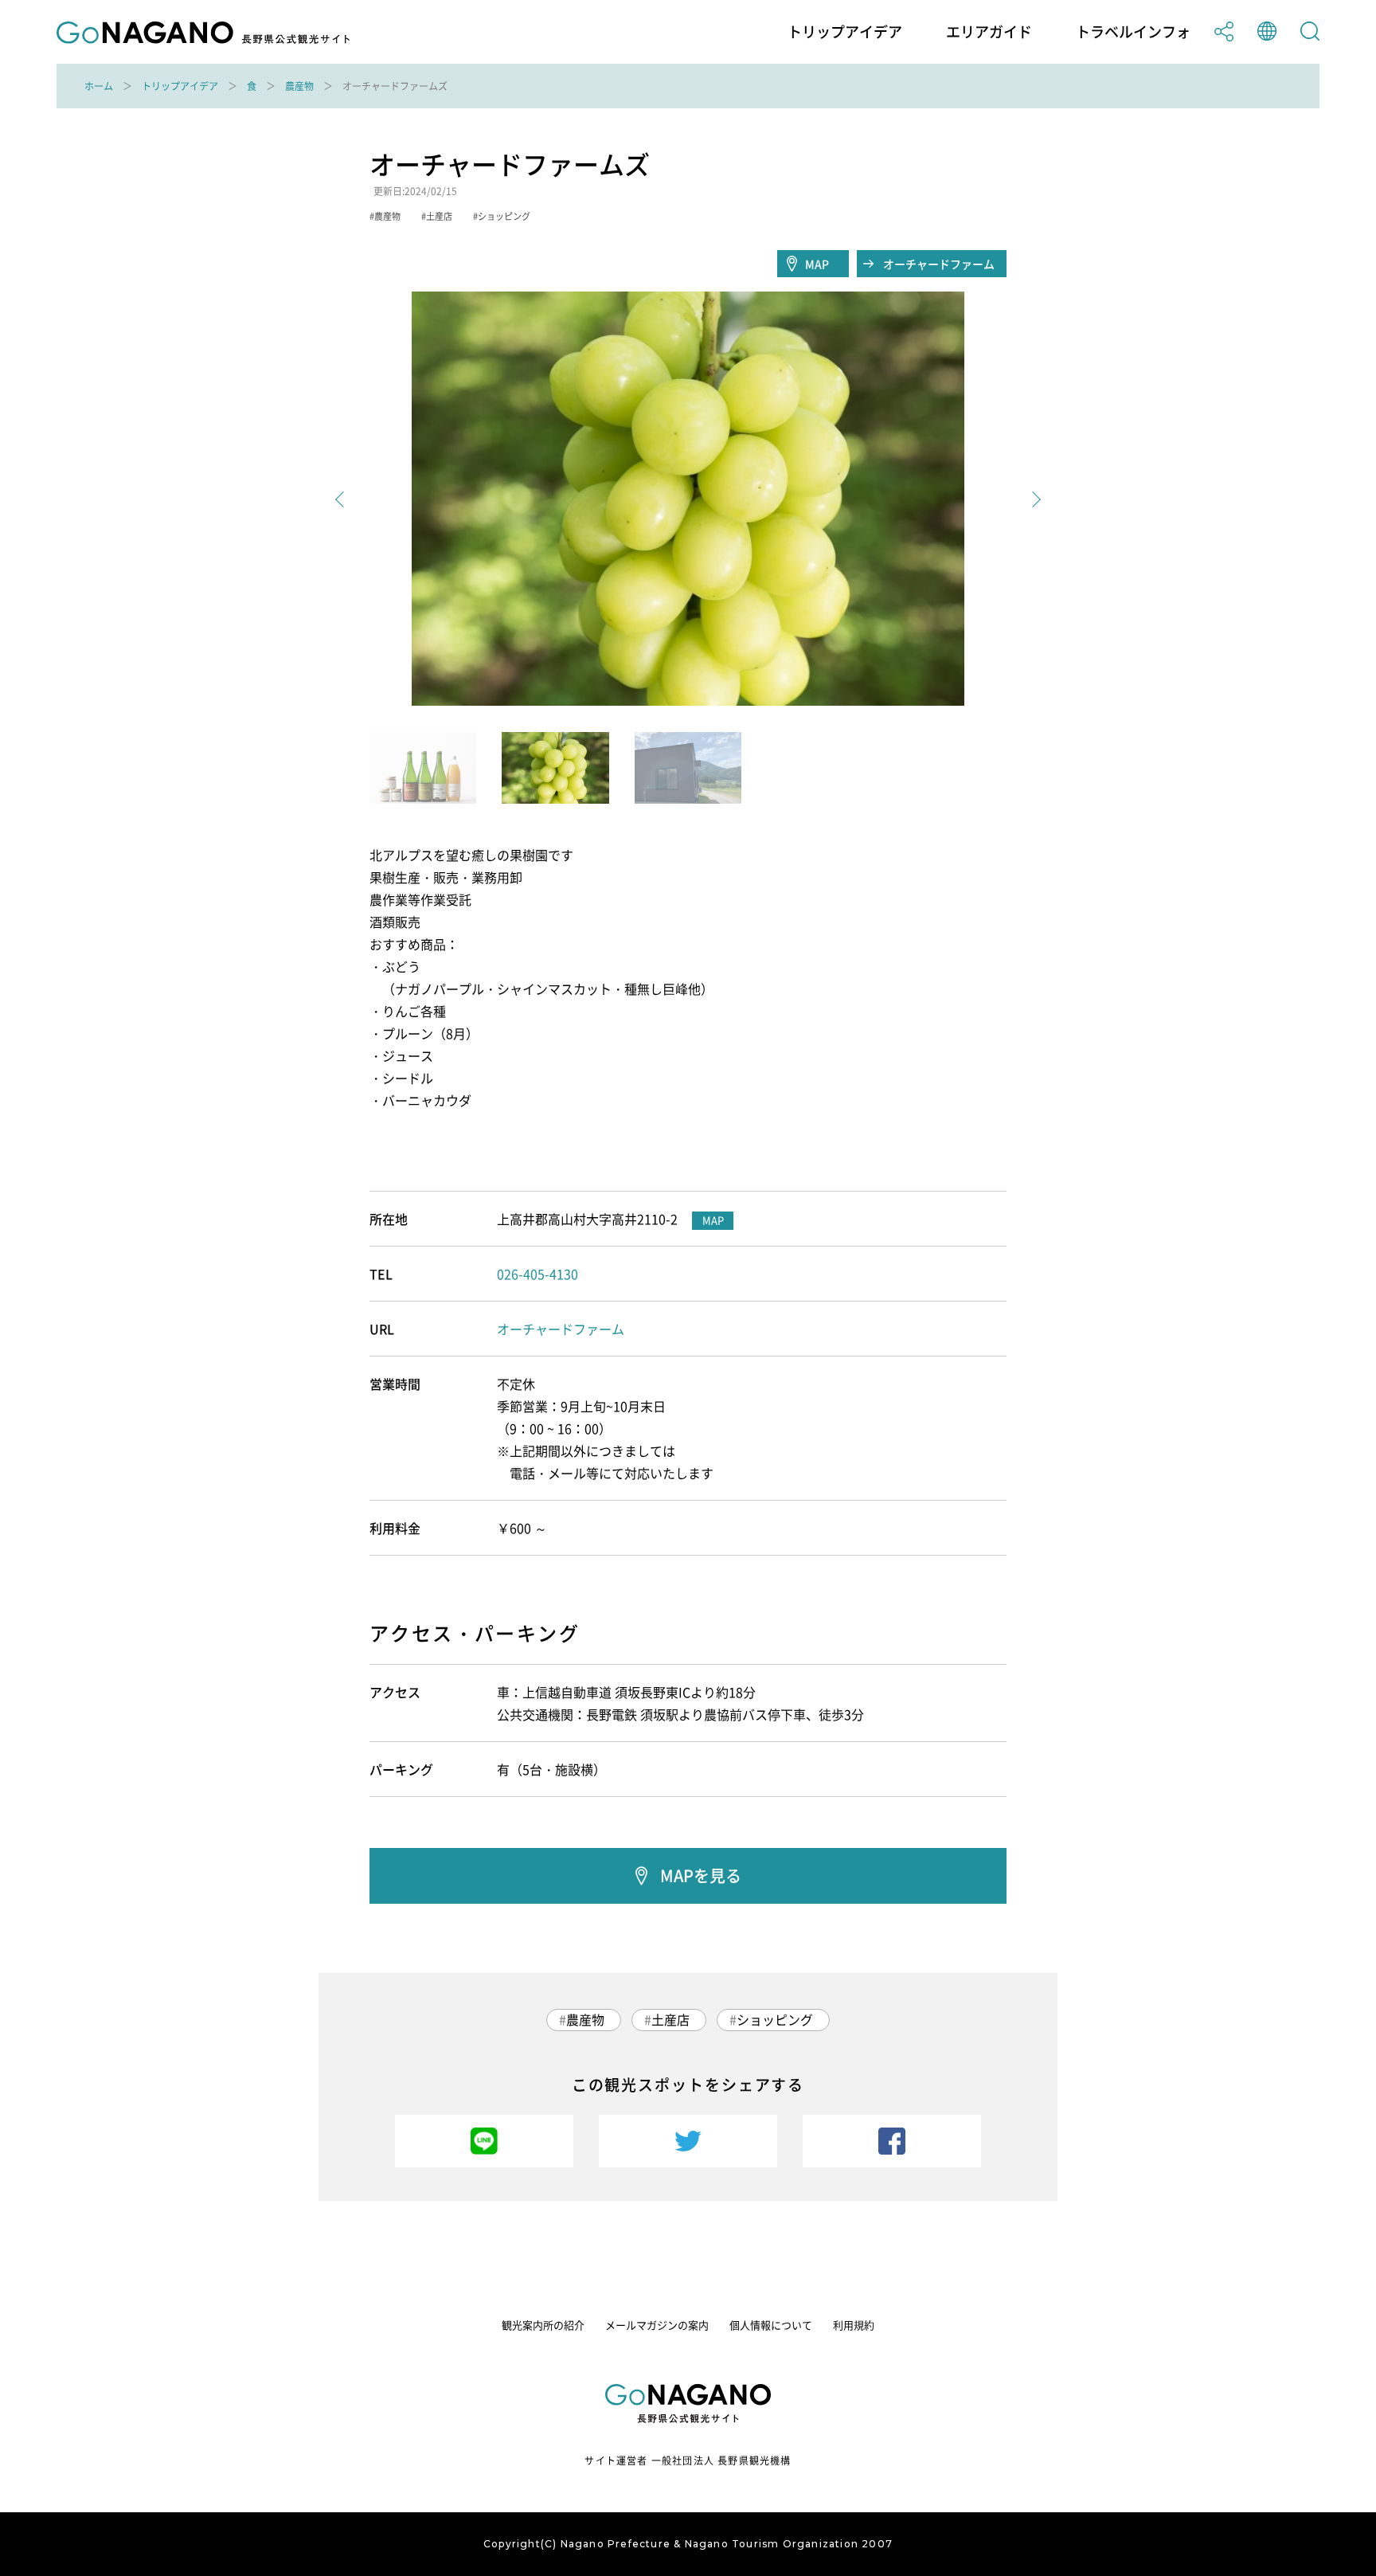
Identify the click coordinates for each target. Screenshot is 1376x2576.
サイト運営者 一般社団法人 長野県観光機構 (688, 2461)
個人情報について (771, 2325)
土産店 (670, 2019)
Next (1033, 499)
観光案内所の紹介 (543, 2325)
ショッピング (775, 2019)
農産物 (299, 86)
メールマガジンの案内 (657, 2325)
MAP (817, 264)
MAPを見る (701, 1875)
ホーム (99, 86)
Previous (343, 499)
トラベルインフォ (1133, 32)
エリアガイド (989, 32)
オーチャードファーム (939, 264)
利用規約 (854, 2325)
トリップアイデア (845, 32)
